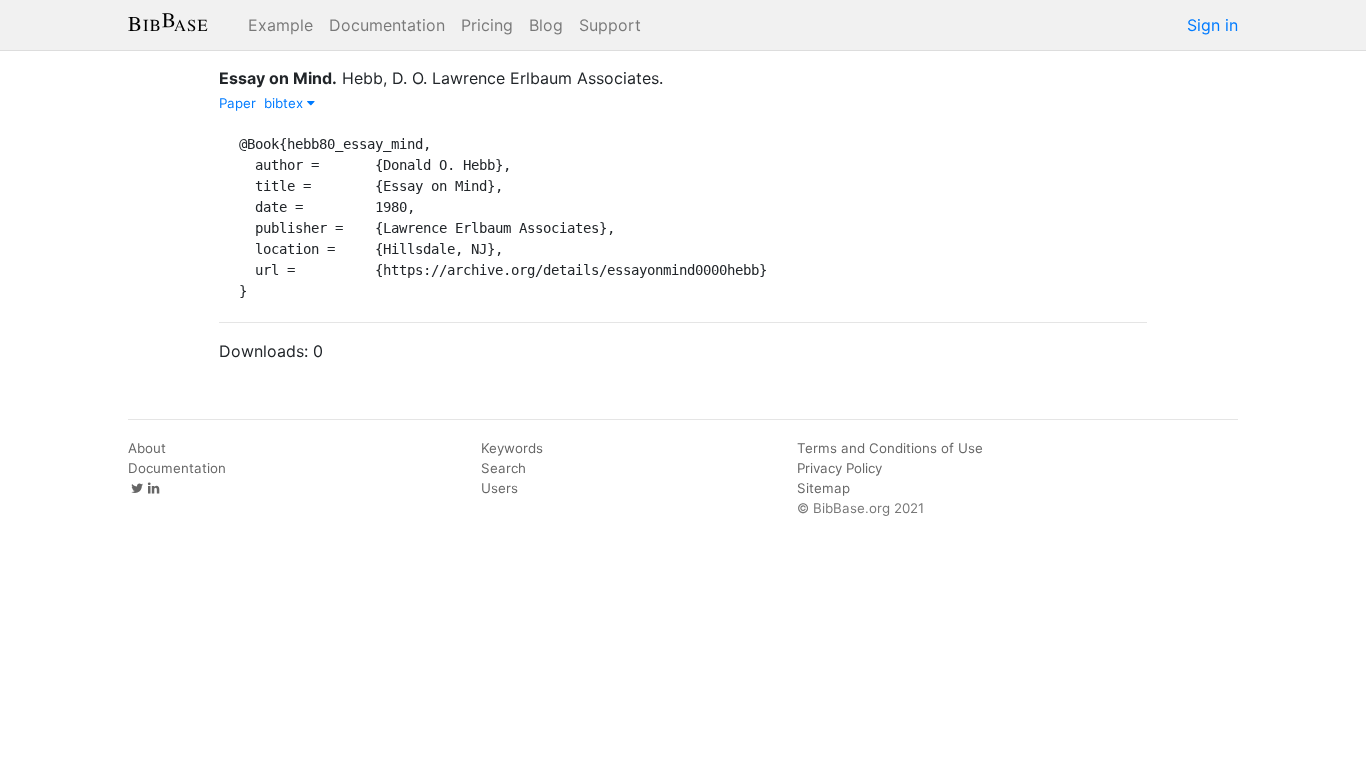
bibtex (285, 103)
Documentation (387, 25)
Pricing (487, 25)
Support (610, 25)
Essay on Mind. (278, 78)
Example (280, 25)
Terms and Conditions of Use (890, 448)
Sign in (1212, 25)
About (147, 448)
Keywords (512, 448)
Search (503, 468)
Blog (546, 25)
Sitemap (823, 488)
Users (499, 488)
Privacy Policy (839, 468)
